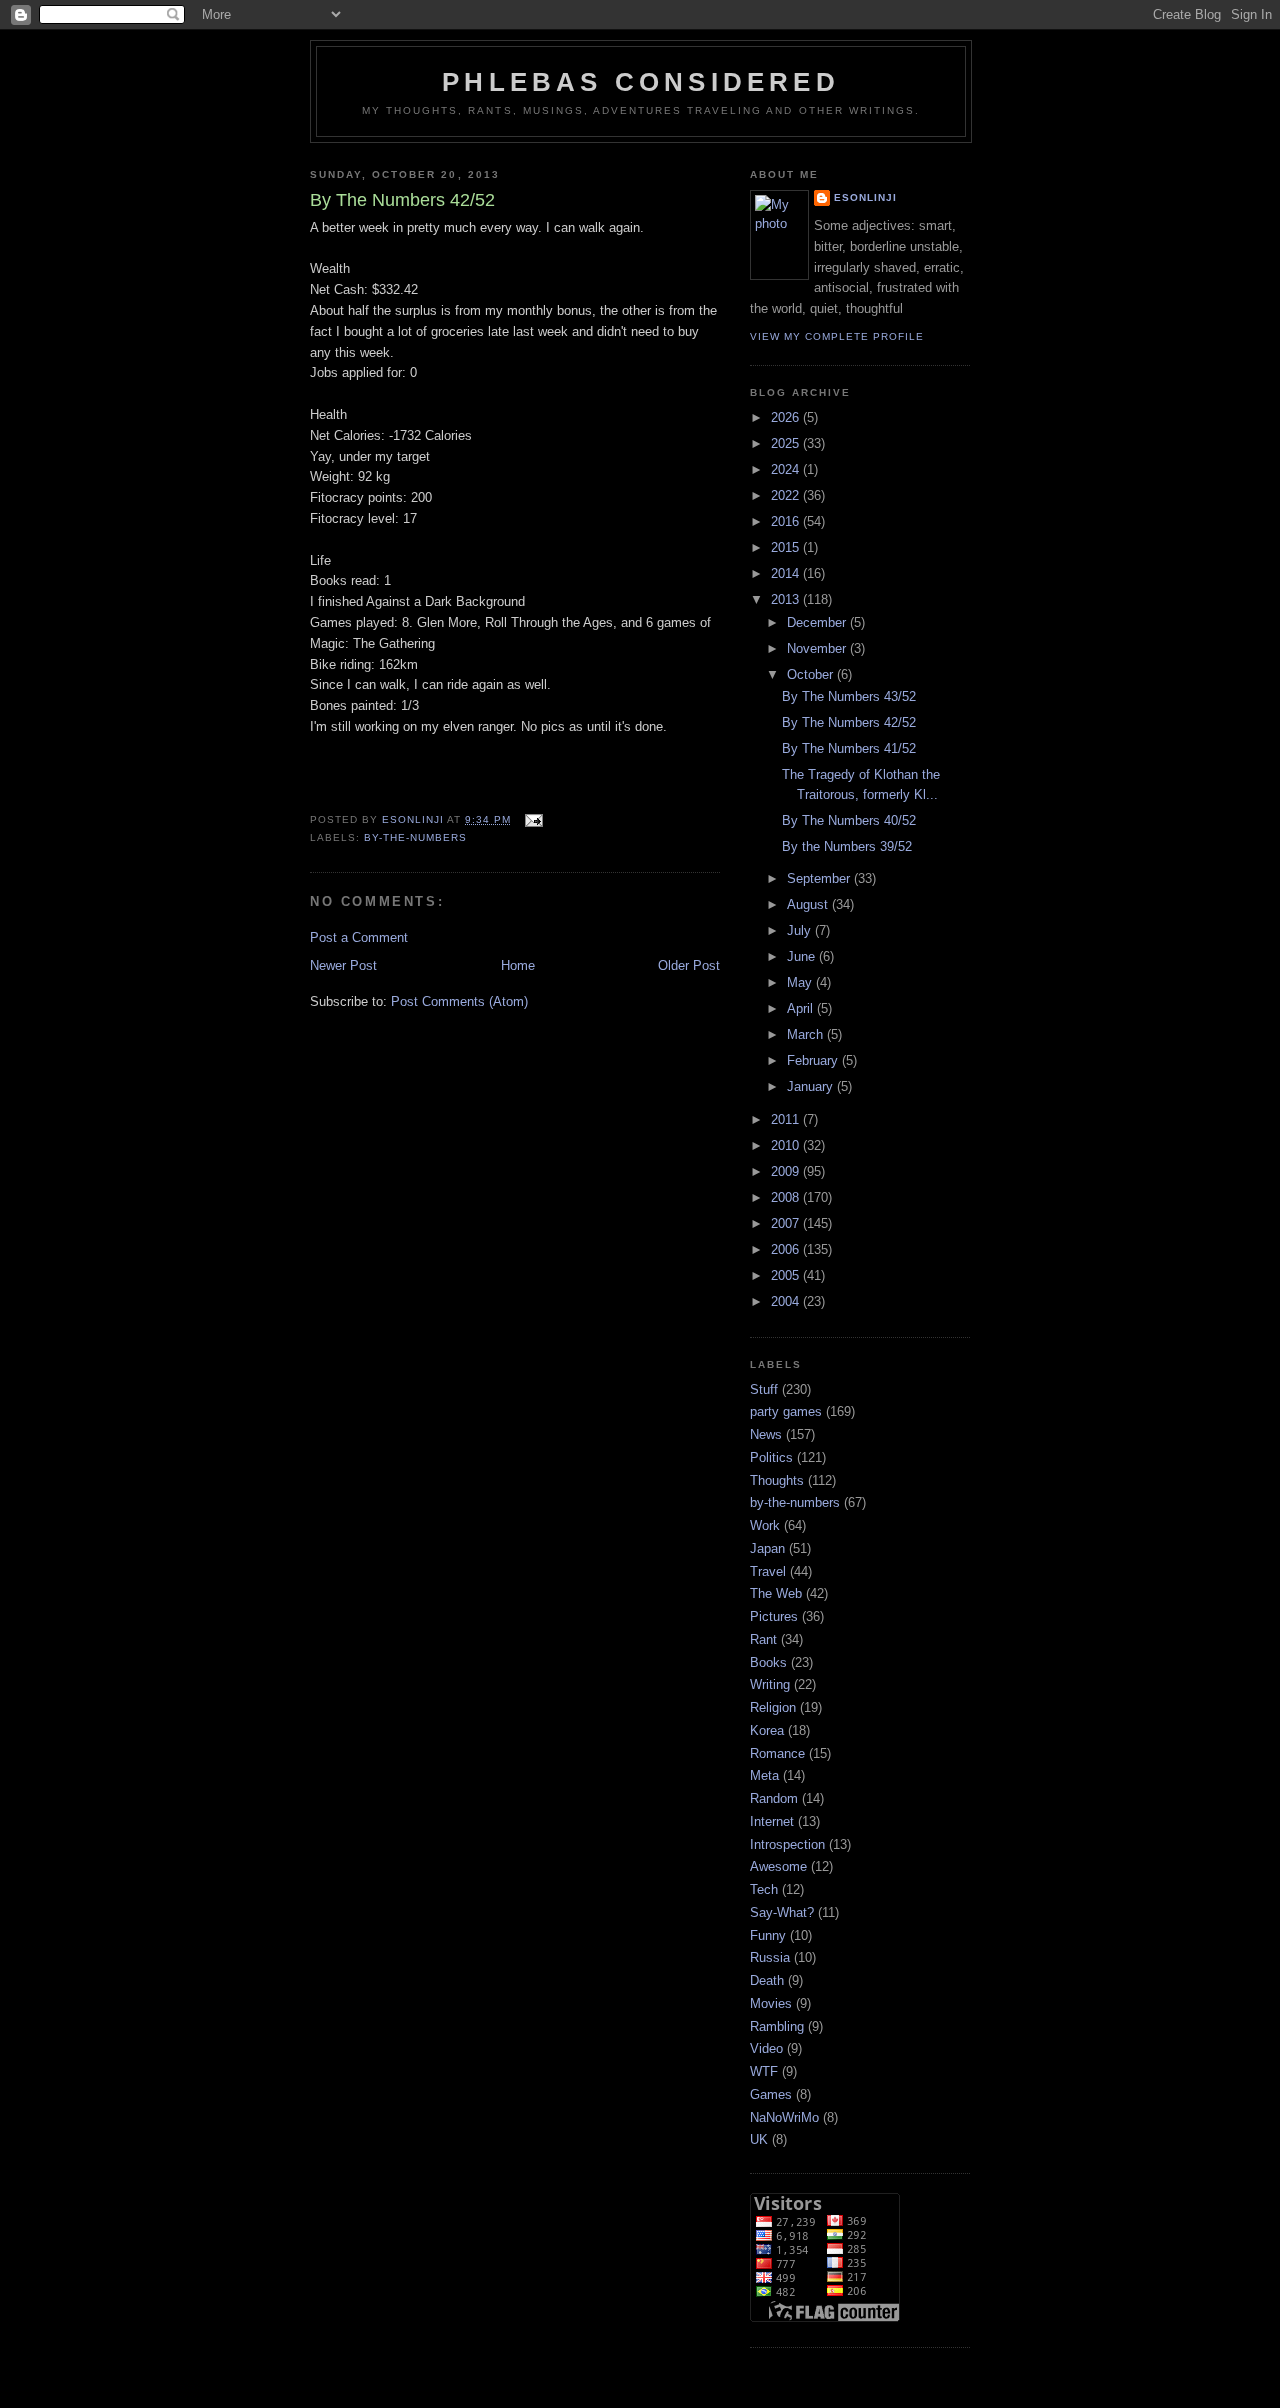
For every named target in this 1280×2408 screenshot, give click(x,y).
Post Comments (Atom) (459, 1001)
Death (767, 1980)
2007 (787, 1223)
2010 (787, 1145)
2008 (787, 1197)
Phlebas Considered (641, 82)
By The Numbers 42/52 (849, 722)
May (801, 982)
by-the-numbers (415, 837)
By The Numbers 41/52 (849, 748)
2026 (787, 417)
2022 (787, 495)
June (803, 956)
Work (765, 1525)
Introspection (787, 1844)
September (820, 878)
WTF (764, 2071)
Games (771, 2094)
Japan (767, 1548)
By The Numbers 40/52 (849, 820)
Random (774, 1798)
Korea (767, 1730)
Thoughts (777, 1480)
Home (518, 965)
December (818, 622)
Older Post (689, 965)
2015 (787, 547)
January (812, 1086)
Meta (764, 1775)
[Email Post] (532, 819)
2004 (787, 1301)
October (812, 674)
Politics (771, 1457)
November (818, 648)
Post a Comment (359, 937)
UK (759, 2139)
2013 (787, 599)
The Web (776, 1593)
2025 (787, 443)
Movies (771, 2003)
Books (768, 1662)
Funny (768, 1935)
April (802, 1008)
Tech (764, 1889)
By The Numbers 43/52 (849, 696)
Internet (772, 1821)
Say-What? (782, 1912)
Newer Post (343, 965)
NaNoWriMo (784, 2117)
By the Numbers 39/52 (847, 846)
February (814, 1060)
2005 (787, 1275)
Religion (773, 1707)
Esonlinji (865, 197)
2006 (787, 1249)
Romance (777, 1753)
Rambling (777, 2026)
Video (766, 2048)
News (766, 1434)
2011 (787, 1119)
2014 (787, 573)
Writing (770, 1684)
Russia (770, 1957)
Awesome (778, 1866)
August (809, 904)
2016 (787, 521)
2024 (787, 469)
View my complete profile (837, 336)
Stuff (764, 1389)
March (807, 1034)
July (801, 930)
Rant (763, 1639)
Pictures (774, 1616)
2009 (787, 1171)
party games (786, 1411)
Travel (768, 1571)
